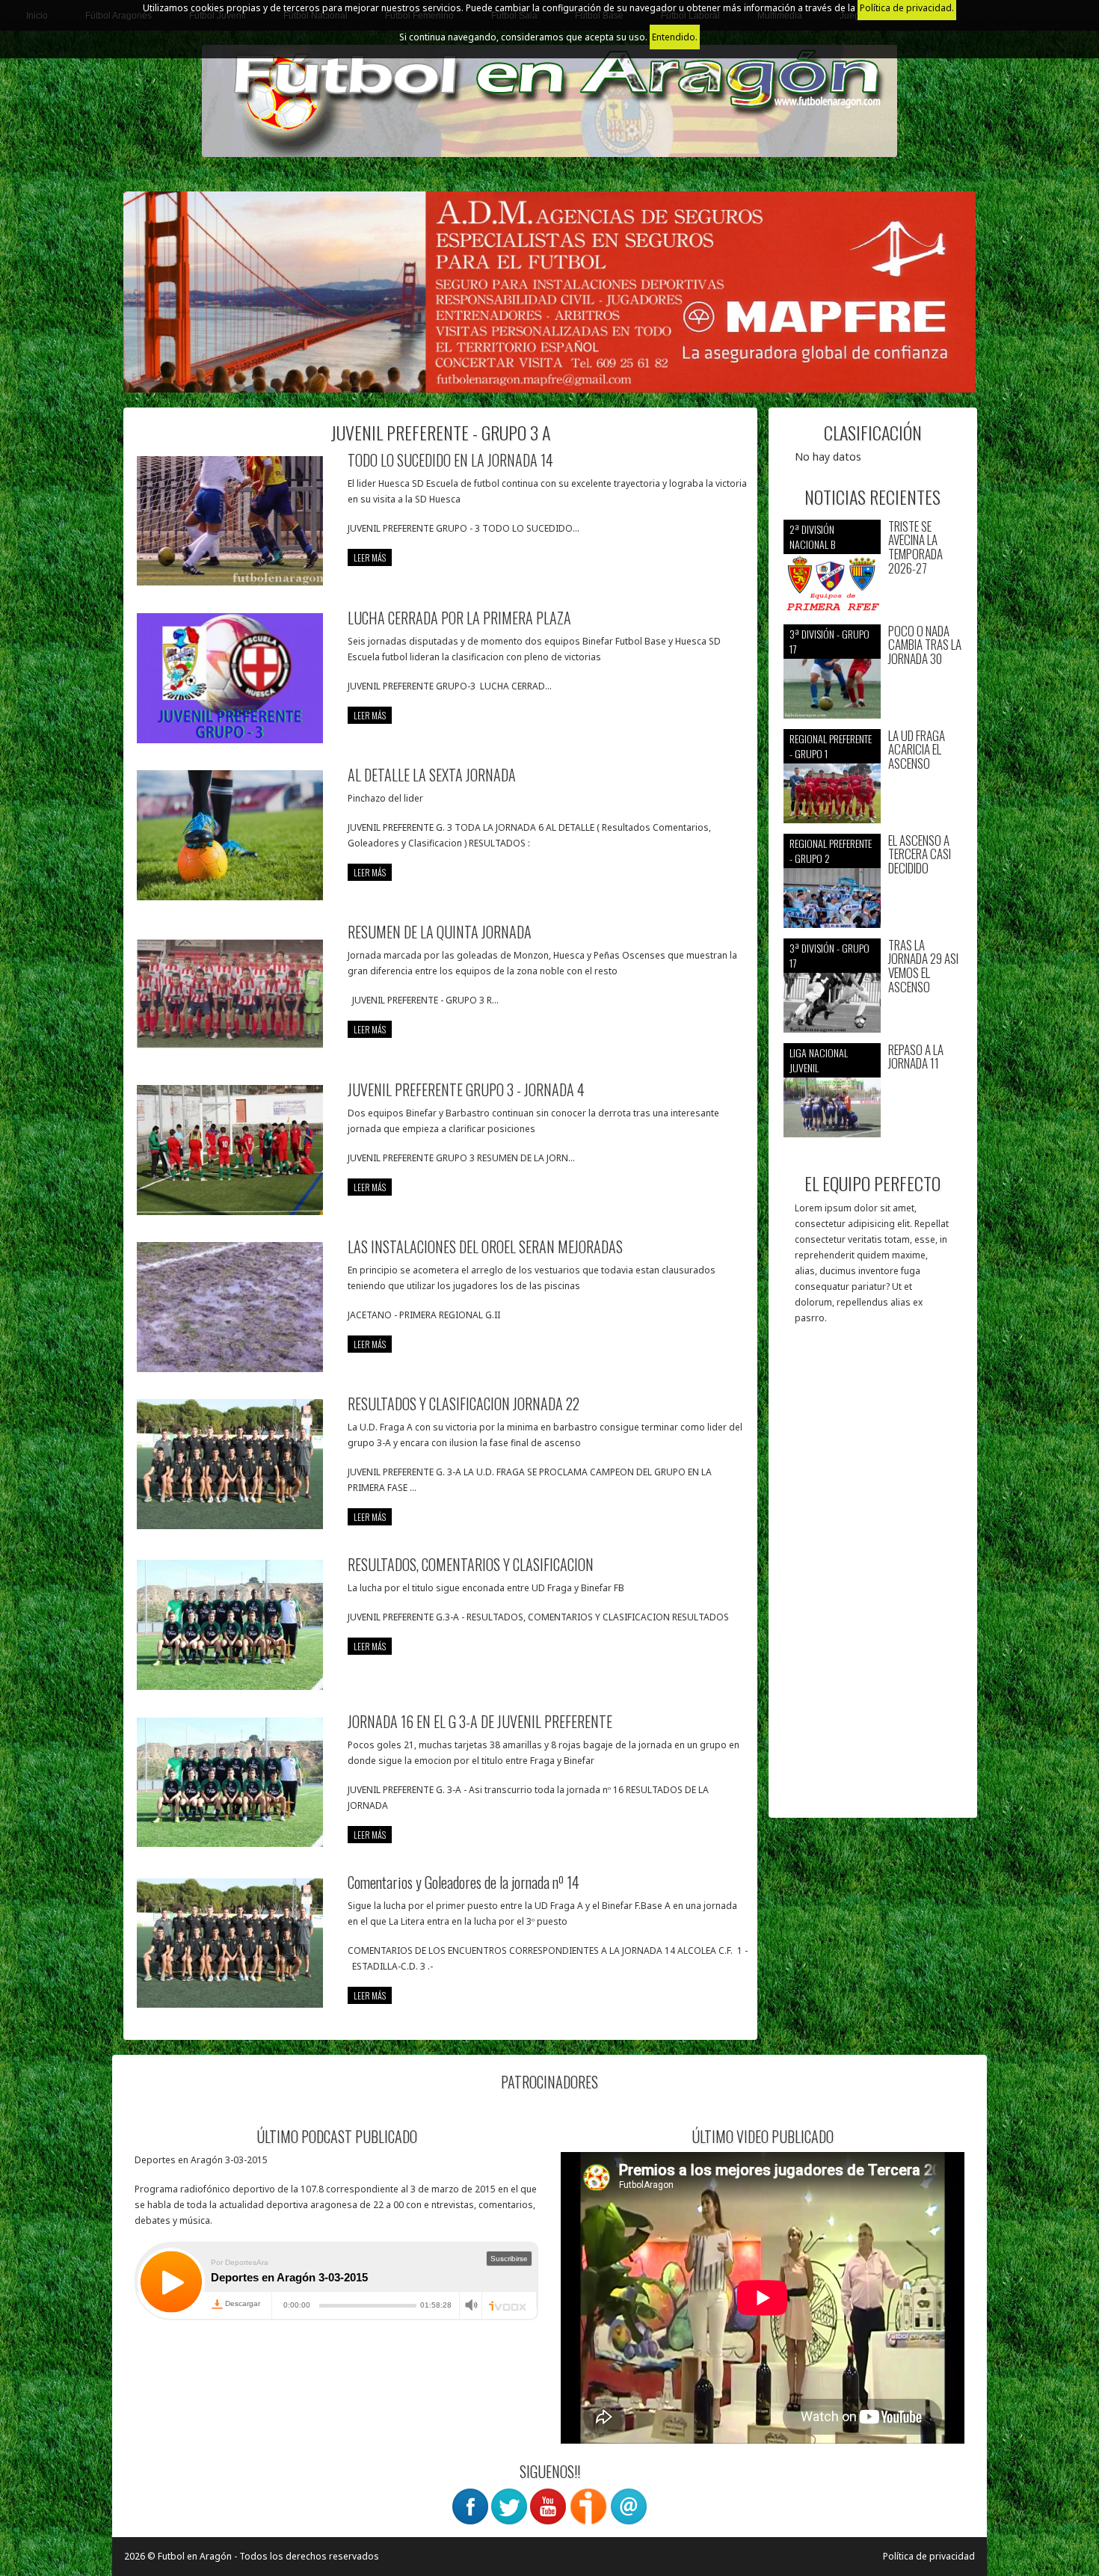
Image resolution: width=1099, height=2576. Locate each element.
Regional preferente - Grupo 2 (831, 851)
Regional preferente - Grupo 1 (831, 746)
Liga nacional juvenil (819, 1060)
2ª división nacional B (812, 537)
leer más (370, 557)
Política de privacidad (929, 2556)
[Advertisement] (873, 1579)
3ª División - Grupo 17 (829, 641)
